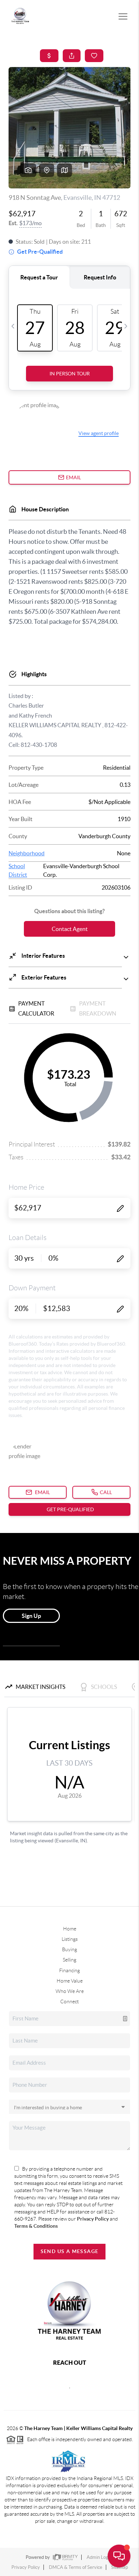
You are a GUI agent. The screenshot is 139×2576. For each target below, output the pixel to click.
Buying (69, 1949)
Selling (69, 1960)
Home (70, 1929)
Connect (69, 2001)
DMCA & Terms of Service (76, 2567)
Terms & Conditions (36, 2226)
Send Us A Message (70, 2251)
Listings (70, 1939)
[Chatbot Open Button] (119, 2556)
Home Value (70, 1981)
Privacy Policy (93, 2219)
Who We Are (70, 1991)
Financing (69, 1970)
